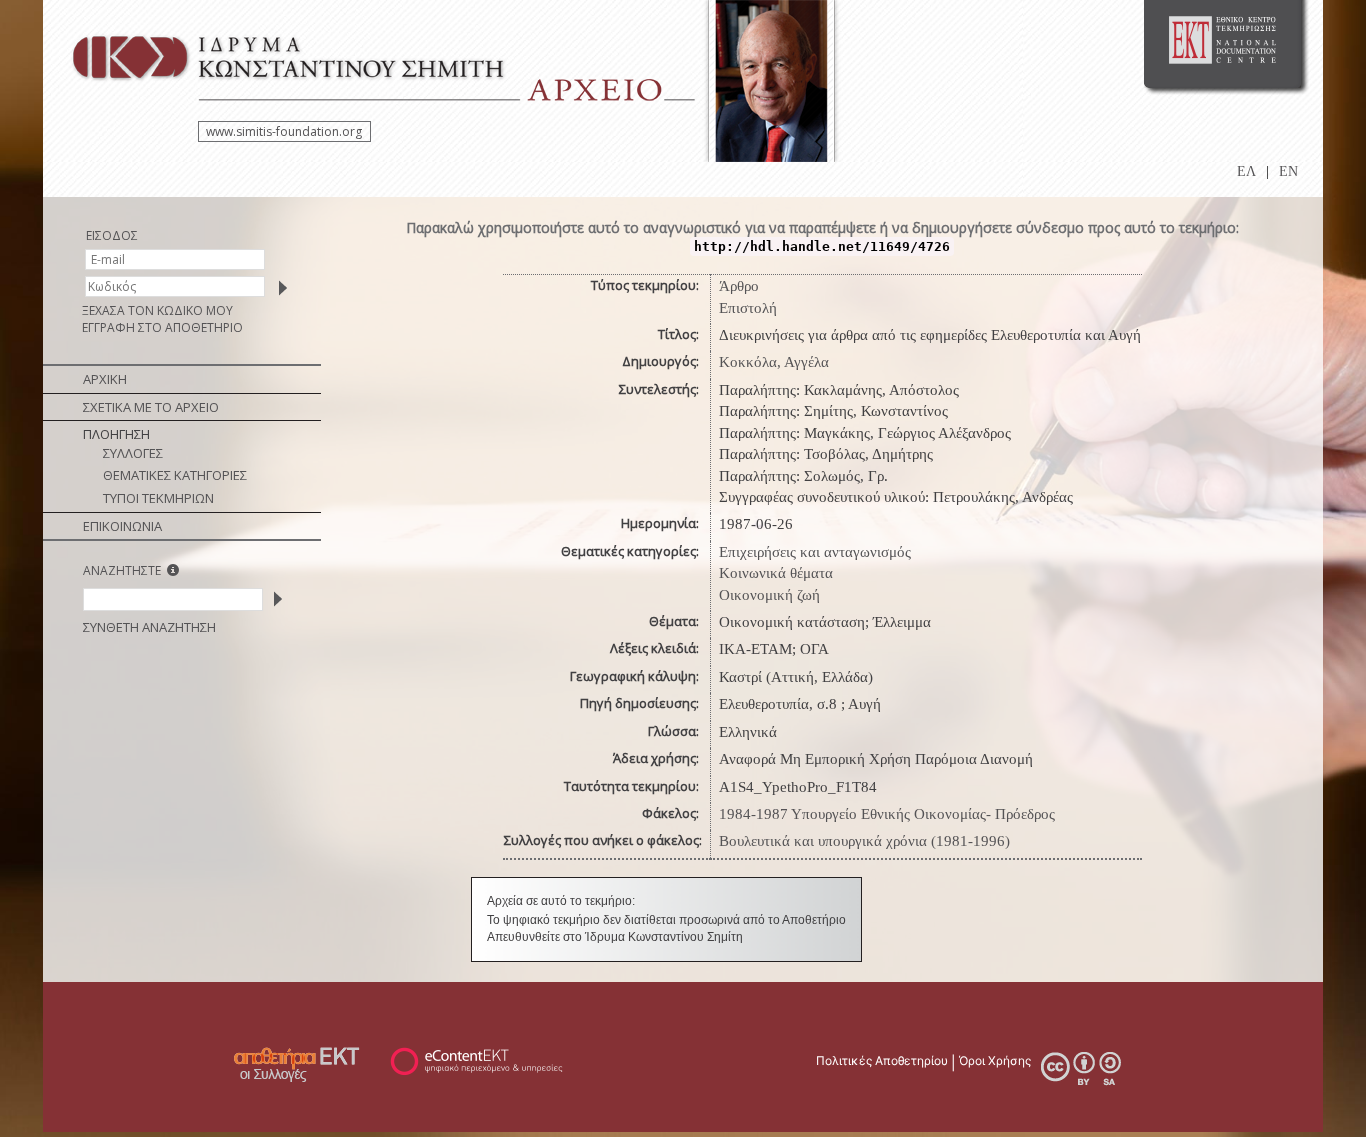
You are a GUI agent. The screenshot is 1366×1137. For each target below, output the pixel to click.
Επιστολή (748, 308)
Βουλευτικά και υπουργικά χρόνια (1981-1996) (864, 841)
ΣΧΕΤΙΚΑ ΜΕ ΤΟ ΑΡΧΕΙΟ (151, 407)
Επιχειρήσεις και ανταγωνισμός (815, 552)
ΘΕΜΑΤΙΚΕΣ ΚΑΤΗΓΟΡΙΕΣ (175, 475)
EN (1288, 171)
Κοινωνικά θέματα (776, 573)
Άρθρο (739, 286)
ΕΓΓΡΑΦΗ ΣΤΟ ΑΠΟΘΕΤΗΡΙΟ (162, 327)
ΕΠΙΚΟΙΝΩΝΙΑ (122, 526)
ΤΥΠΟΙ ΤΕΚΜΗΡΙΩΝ (158, 498)
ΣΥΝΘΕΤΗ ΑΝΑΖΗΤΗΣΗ (149, 627)
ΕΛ (1246, 171)
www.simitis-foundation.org (284, 131)
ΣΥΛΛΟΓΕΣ (133, 453)
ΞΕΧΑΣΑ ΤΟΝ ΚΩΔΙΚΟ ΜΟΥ (157, 310)
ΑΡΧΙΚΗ (105, 379)
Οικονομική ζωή (769, 595)
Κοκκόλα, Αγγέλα (774, 362)
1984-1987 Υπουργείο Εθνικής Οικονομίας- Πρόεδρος (887, 814)
